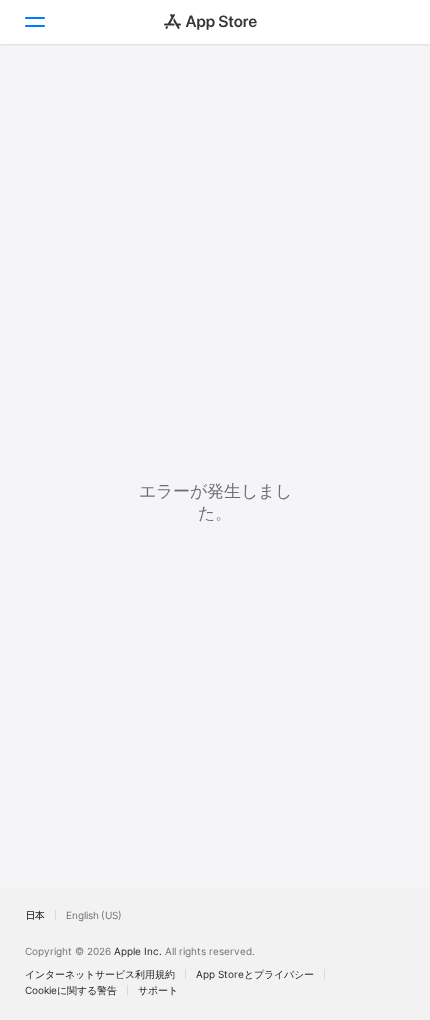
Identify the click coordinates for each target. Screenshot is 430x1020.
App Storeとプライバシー (255, 974)
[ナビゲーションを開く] (34, 22)
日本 (35, 915)
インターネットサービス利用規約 (100, 974)
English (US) (94, 915)
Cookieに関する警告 (71, 990)
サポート (158, 990)
